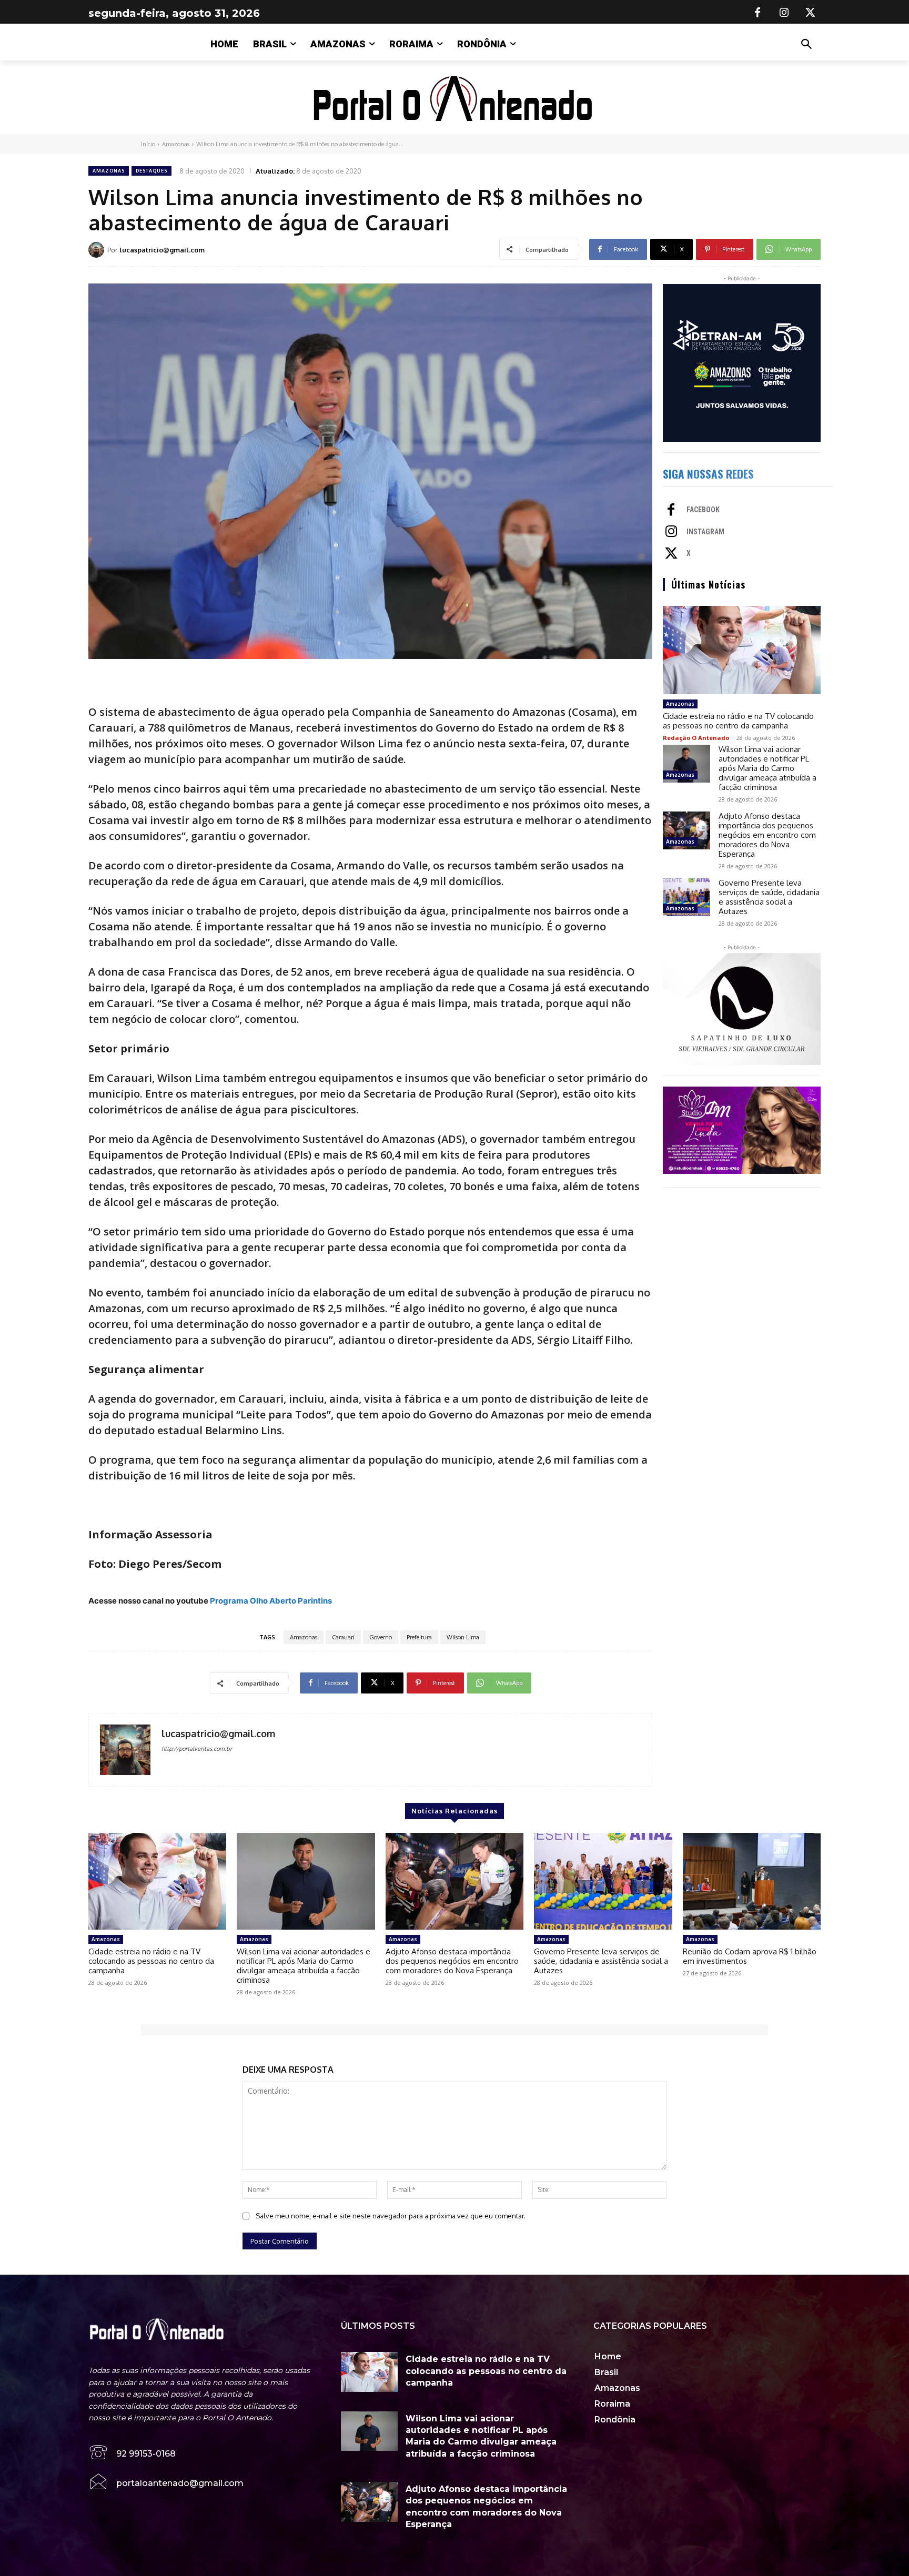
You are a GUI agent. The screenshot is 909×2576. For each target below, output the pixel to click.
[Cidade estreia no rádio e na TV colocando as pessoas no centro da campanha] (742, 650)
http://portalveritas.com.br (197, 1749)
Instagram (705, 532)
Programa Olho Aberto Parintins (271, 1601)
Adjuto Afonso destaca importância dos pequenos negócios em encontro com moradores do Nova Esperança (767, 835)
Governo (381, 1637)
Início (148, 144)
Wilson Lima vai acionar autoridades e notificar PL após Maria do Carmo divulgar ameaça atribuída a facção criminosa (767, 768)
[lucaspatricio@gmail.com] (98, 250)
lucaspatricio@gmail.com (162, 250)
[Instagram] (784, 13)
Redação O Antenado (696, 738)
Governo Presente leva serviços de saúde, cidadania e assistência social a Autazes (769, 897)
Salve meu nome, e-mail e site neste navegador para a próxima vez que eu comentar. (391, 2216)
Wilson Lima (463, 1637)
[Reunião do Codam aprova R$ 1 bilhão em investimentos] (752, 1881)
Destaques (151, 171)
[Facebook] (757, 13)
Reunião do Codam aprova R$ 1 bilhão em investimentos (750, 1956)
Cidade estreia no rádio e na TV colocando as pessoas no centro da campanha (738, 721)
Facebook (703, 510)
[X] (810, 13)
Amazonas (176, 144)
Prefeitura (419, 1637)
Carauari (343, 1637)
